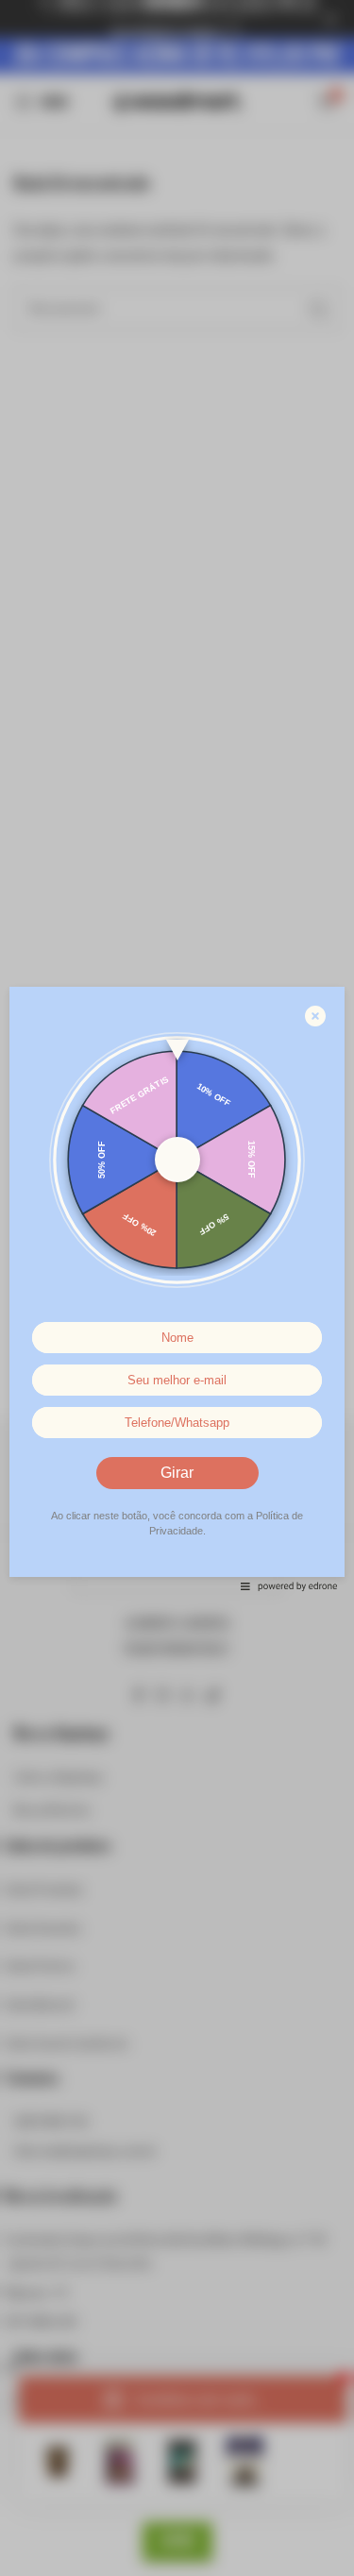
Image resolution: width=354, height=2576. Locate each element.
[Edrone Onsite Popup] (177, 1288)
